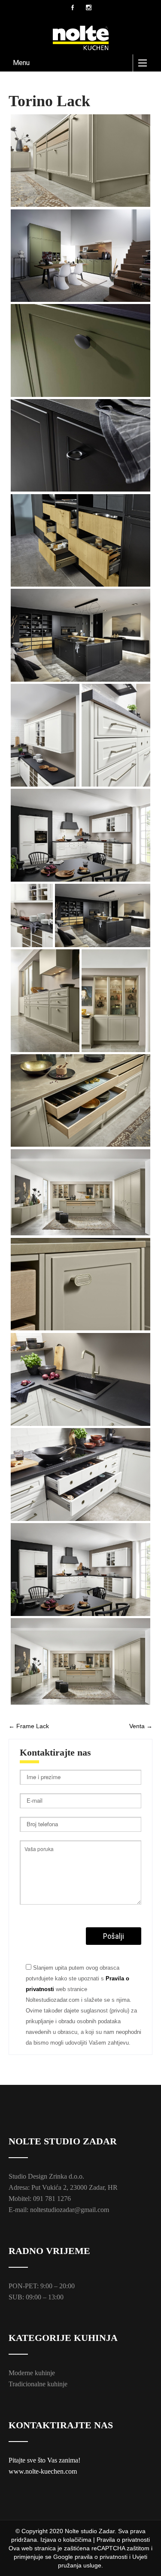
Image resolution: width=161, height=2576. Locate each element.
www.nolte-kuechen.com (43, 2471)
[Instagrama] (89, 7)
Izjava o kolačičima (66, 2540)
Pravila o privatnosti (123, 2540)
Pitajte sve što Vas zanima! (44, 2460)
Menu (21, 63)
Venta (141, 1726)
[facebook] (73, 7)
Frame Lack (29, 1726)
